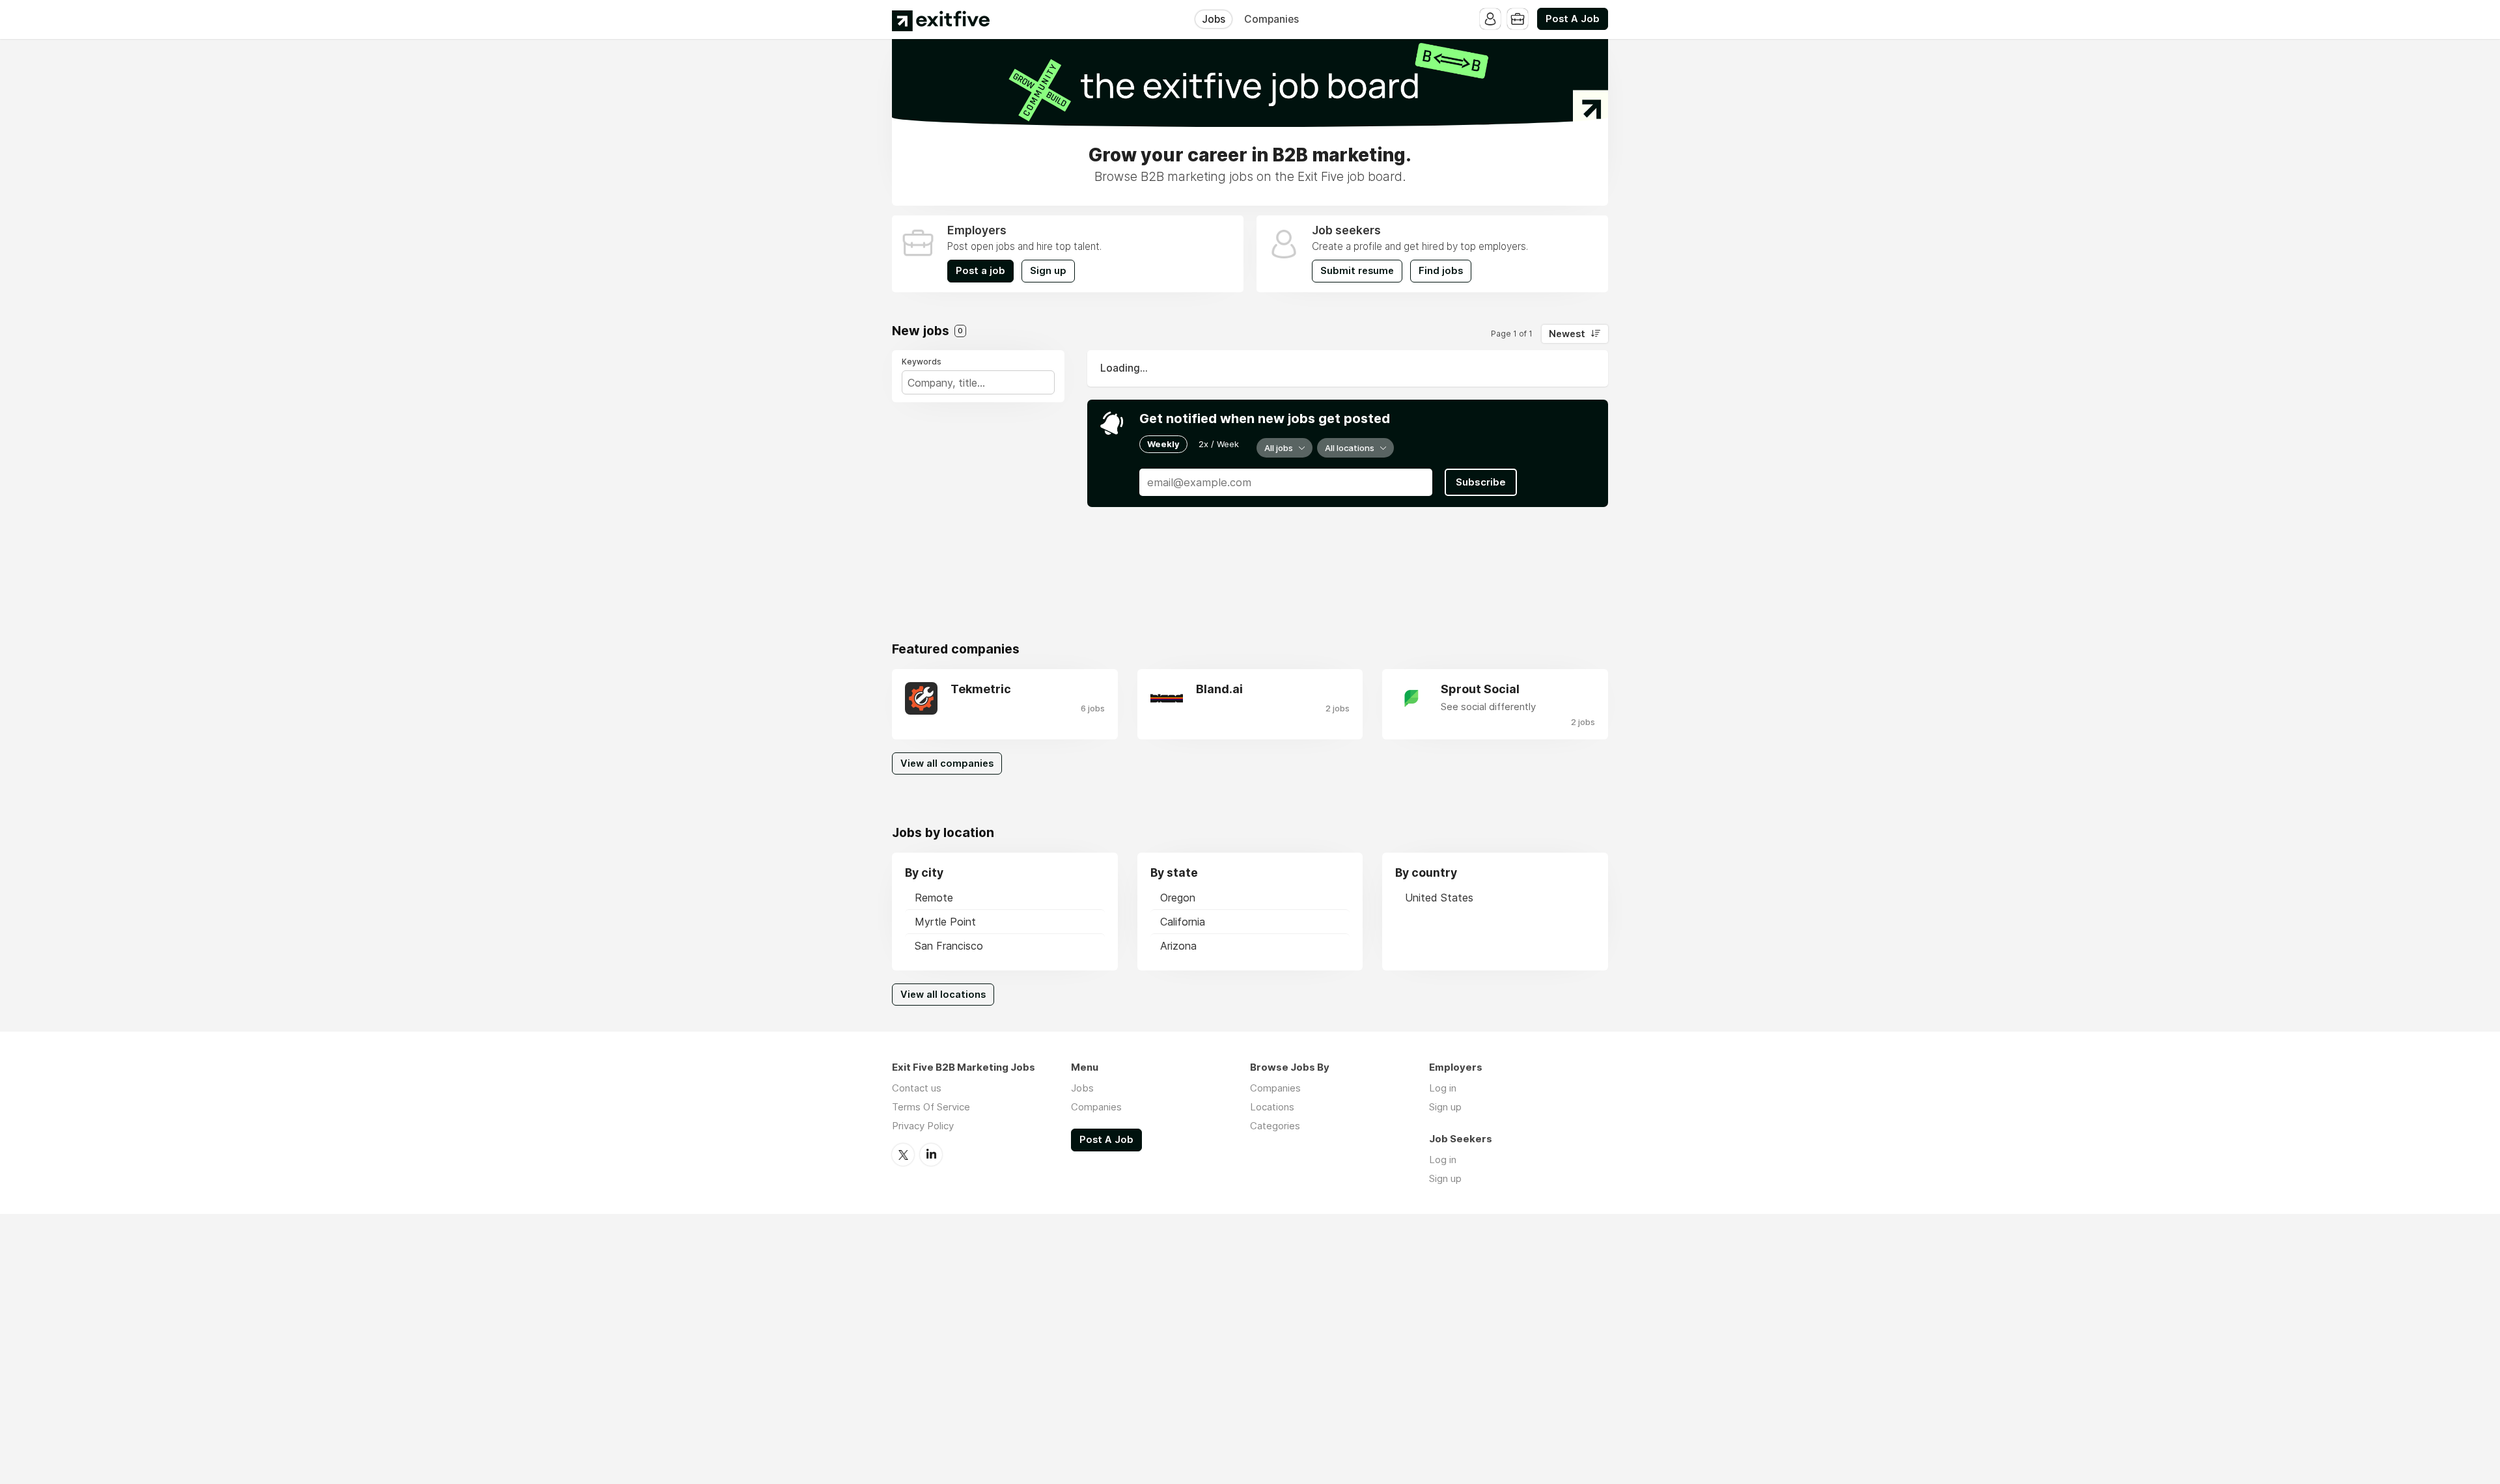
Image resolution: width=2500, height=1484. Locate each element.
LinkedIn (931, 1155)
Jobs (1214, 19)
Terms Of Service (931, 1107)
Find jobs (1441, 271)
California (1183, 922)
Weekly (1163, 444)
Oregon (1178, 898)
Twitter (903, 1155)
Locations (1272, 1107)
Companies (1271, 19)
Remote (934, 898)
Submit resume (1357, 271)
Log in (1443, 1088)
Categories (1275, 1126)
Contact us (917, 1088)
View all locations (943, 995)
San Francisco (949, 946)
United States (1439, 898)
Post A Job (1573, 19)
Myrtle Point (945, 922)
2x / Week (1219, 444)
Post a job (980, 271)
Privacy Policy (923, 1126)
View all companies (947, 763)
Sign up (1048, 271)
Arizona (1178, 946)
